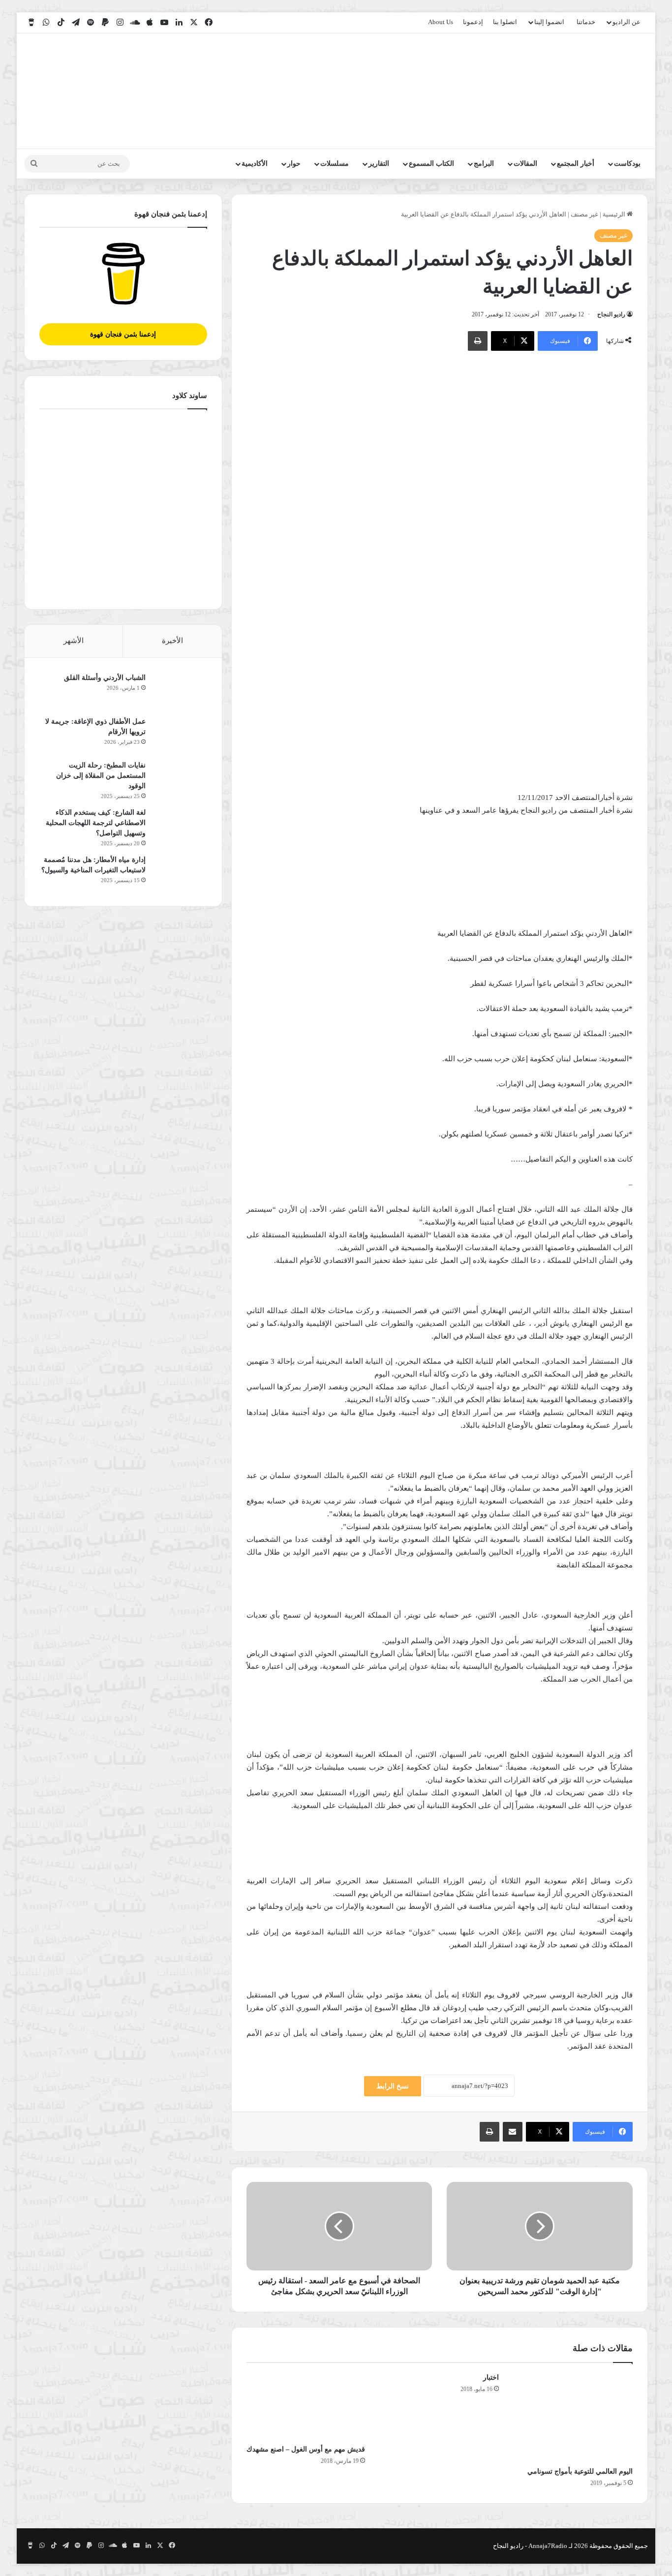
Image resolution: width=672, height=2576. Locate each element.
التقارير (379, 164)
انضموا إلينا (549, 22)
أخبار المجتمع (576, 164)
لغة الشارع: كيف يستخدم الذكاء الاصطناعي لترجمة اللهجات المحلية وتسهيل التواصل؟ (96, 823)
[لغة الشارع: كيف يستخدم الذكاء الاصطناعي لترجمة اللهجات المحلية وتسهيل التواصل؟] (180, 826)
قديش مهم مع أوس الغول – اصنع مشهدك (306, 2449)
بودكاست (627, 164)
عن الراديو (626, 22)
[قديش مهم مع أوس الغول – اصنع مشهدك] (306, 2406)
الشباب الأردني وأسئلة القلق (105, 678)
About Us (441, 22)
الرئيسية (615, 214)
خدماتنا (586, 22)
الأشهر (74, 641)
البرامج (484, 164)
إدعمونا (473, 22)
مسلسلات (335, 164)
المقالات (525, 164)
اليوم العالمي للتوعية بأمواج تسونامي (580, 2471)
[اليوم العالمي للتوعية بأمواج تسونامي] (573, 2417)
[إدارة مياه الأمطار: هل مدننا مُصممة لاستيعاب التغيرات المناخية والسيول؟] (180, 873)
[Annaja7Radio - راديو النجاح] (591, 91)
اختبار (491, 2377)
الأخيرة (172, 641)
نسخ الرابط (393, 2086)
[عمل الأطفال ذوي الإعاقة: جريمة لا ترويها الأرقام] (180, 735)
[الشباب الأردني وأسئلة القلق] (180, 691)
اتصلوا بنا (505, 22)
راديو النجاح (611, 314)
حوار (294, 164)
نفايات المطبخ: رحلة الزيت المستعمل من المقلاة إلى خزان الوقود (101, 776)
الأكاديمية (255, 164)
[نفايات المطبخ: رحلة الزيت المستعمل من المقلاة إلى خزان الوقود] (180, 779)
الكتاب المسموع (431, 164)
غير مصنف (584, 214)
